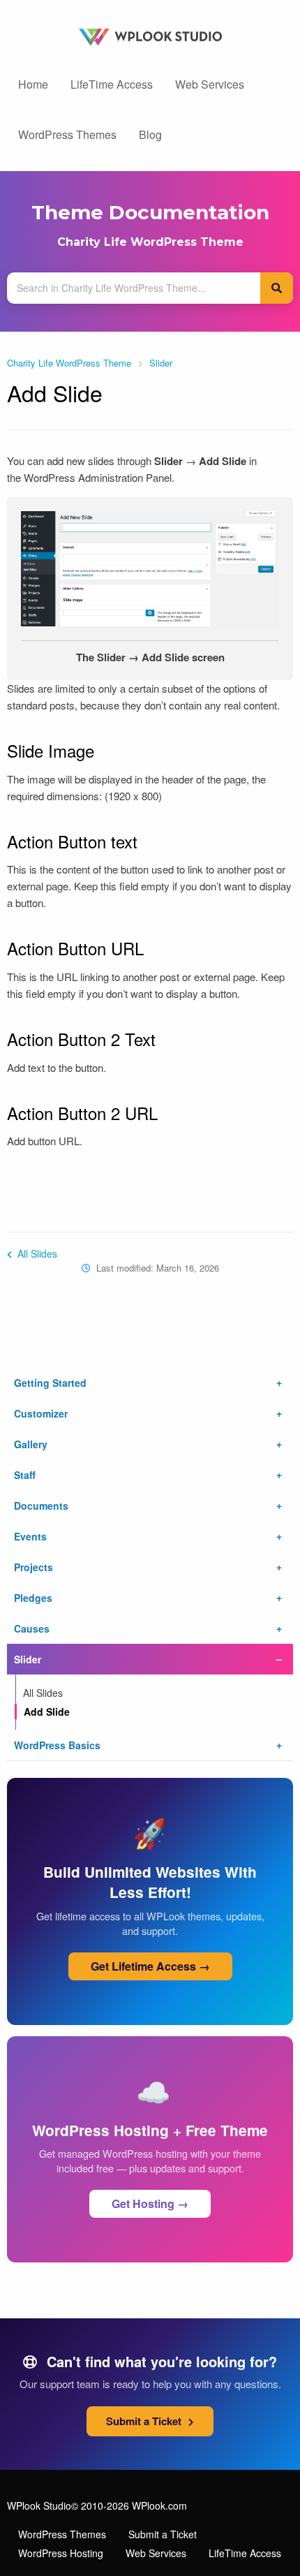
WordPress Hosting (61, 2553)
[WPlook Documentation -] (150, 35)
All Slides (36, 1253)
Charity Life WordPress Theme (150, 242)
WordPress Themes (67, 134)
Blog (150, 134)
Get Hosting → (150, 2203)
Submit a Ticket (145, 2421)
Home (33, 84)
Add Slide (47, 1712)
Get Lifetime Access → (150, 1966)
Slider (161, 363)
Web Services (210, 84)
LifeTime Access (112, 84)
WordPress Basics (57, 1745)
